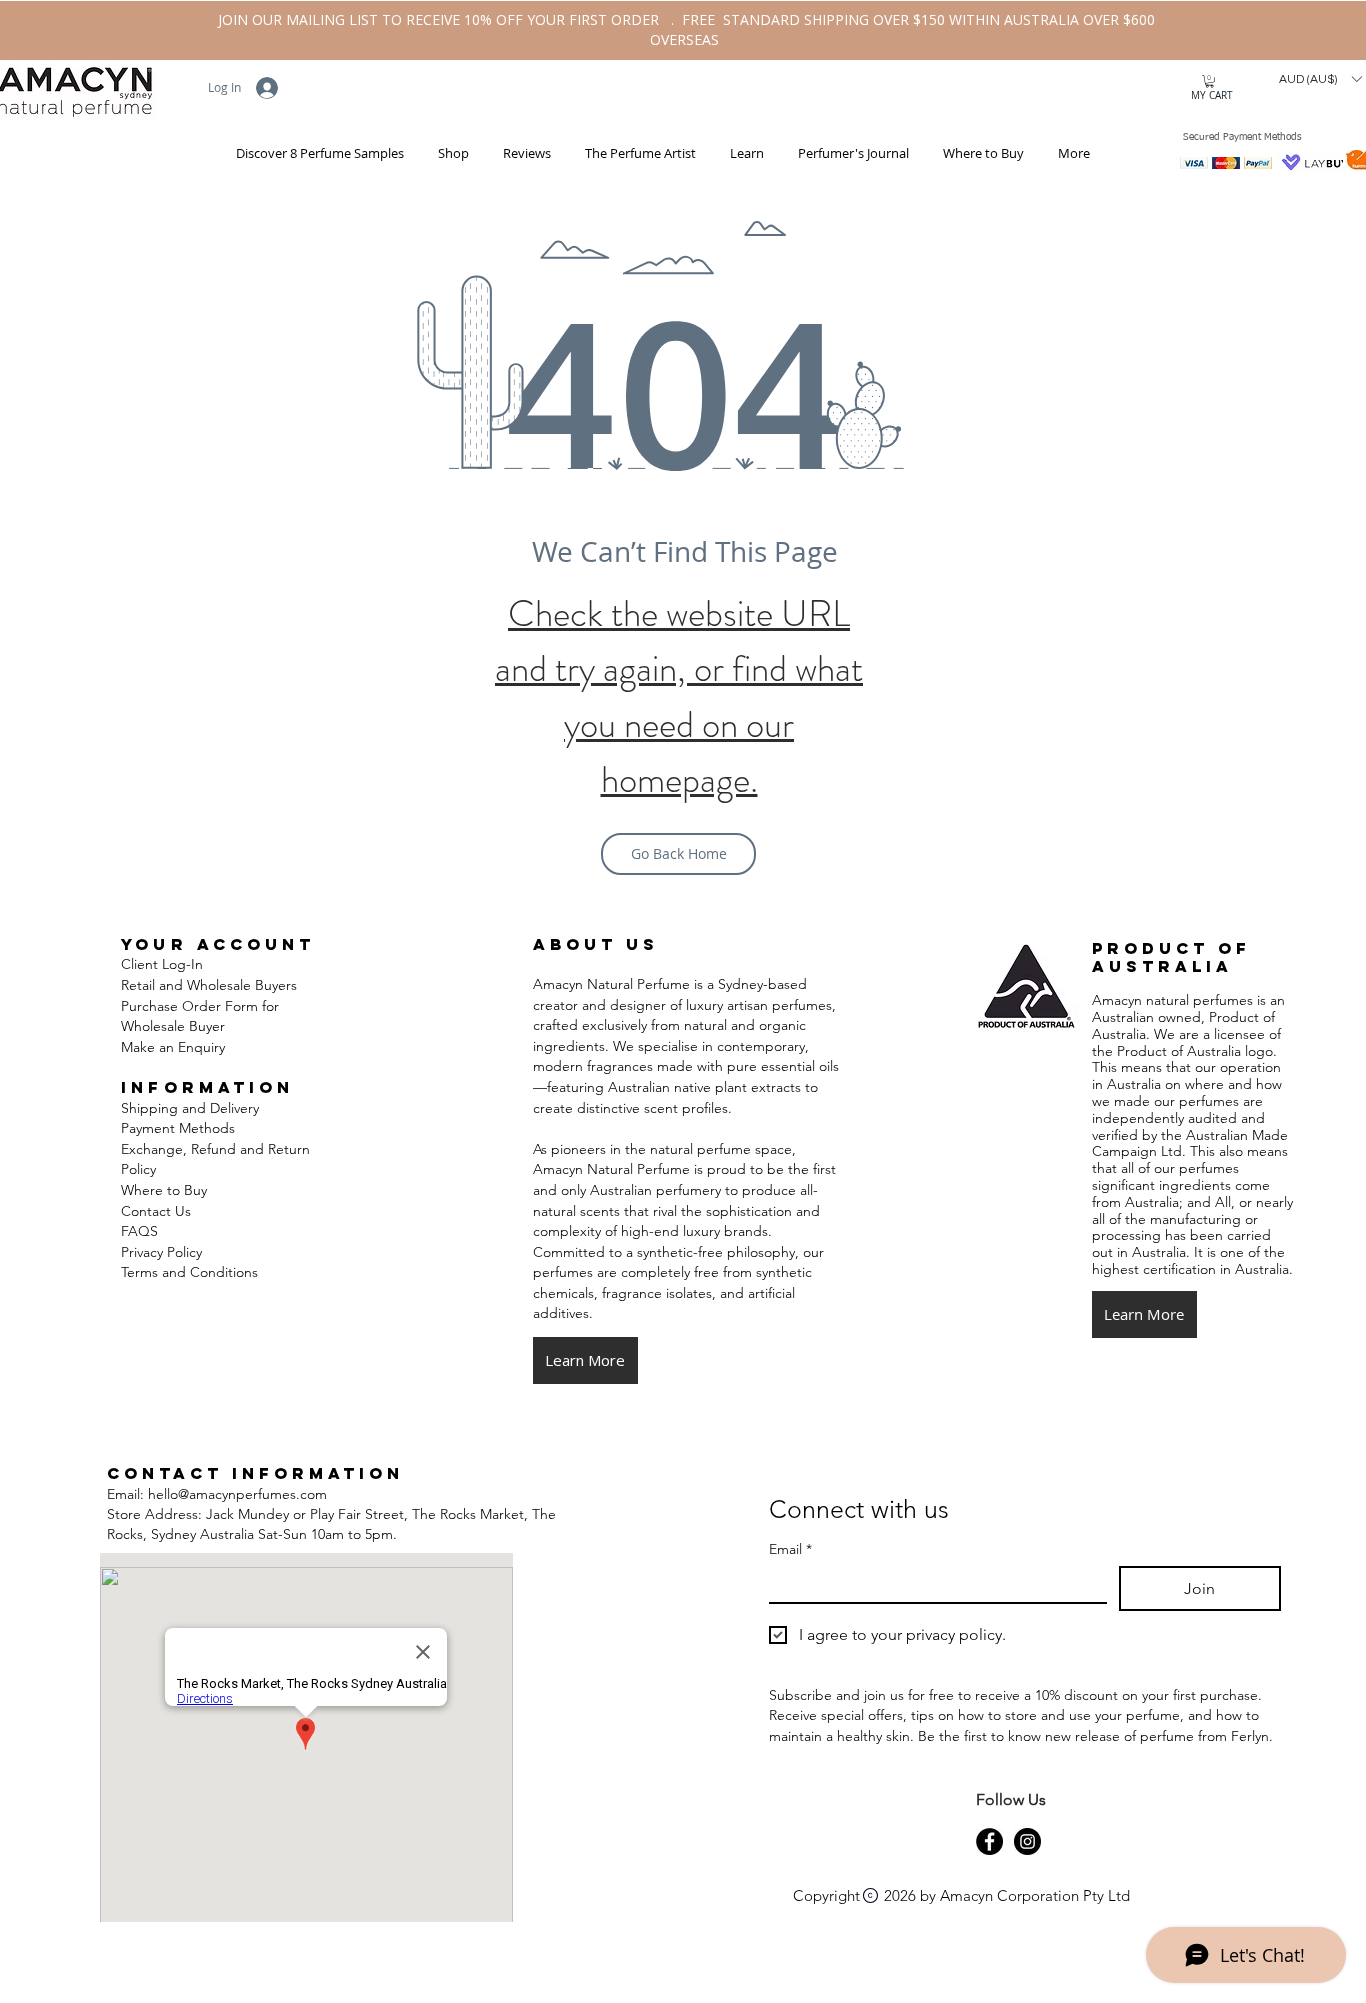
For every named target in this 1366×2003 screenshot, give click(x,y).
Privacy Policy (161, 1252)
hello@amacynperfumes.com (237, 1494)
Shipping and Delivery (190, 1108)
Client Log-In (162, 964)
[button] (451, 153)
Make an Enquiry (173, 1047)
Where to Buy (164, 1190)
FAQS (139, 1231)
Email (790, 1549)
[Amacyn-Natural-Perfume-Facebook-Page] (989, 1841)
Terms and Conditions (191, 1272)
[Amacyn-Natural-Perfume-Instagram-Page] (1027, 1841)
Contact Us (156, 1211)
